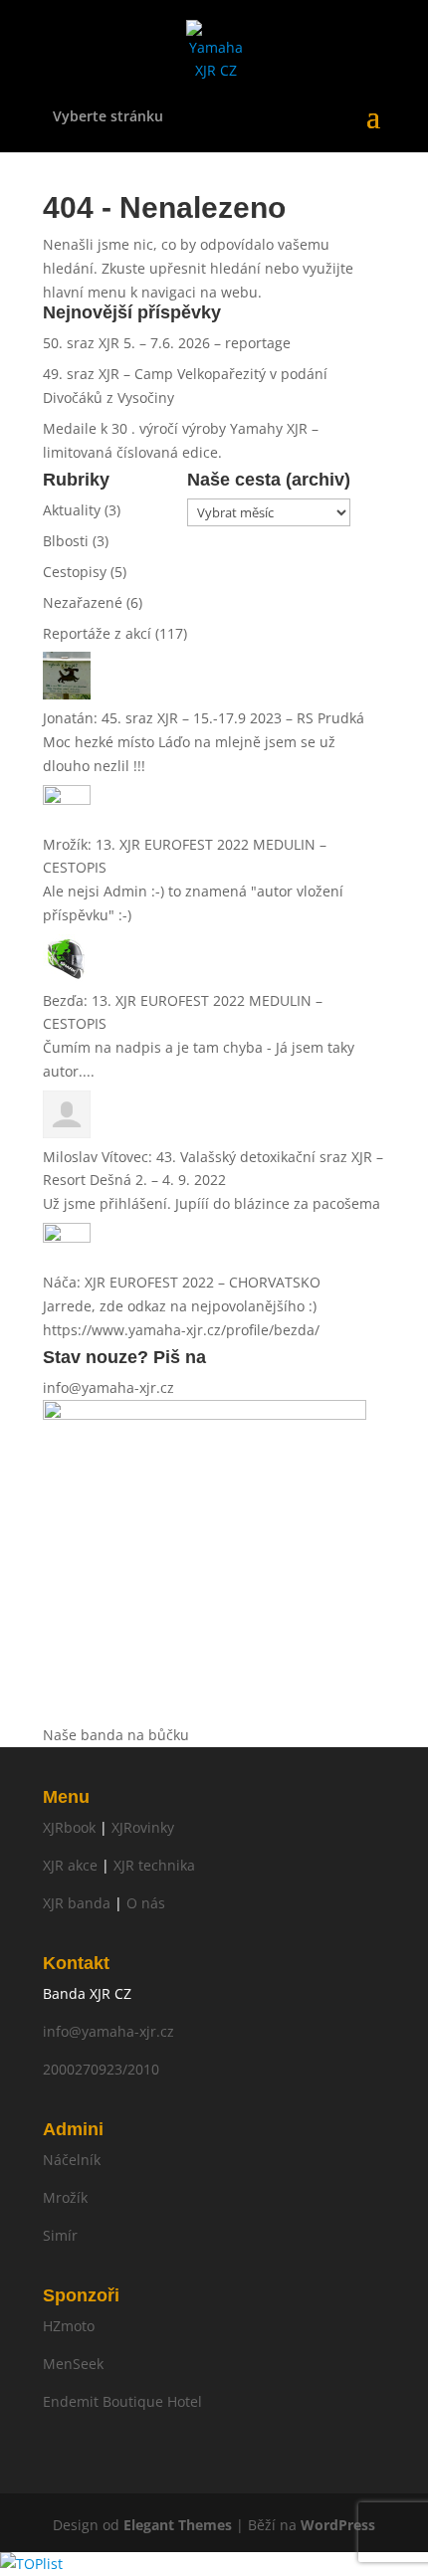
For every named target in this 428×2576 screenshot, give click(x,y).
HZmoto (69, 2326)
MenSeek (73, 2364)
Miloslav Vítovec (96, 1157)
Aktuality (72, 510)
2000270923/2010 (101, 2069)
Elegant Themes (178, 2525)
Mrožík (65, 844)
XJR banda (77, 1903)
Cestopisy (75, 572)
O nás (146, 1903)
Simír (60, 2235)
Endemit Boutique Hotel (122, 2401)
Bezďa (63, 1000)
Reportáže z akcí (97, 633)
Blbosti (66, 541)
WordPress (338, 2525)
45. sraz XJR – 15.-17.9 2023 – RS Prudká (233, 718)
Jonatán (68, 718)
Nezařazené (83, 602)
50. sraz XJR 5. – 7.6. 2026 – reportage (167, 343)
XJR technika (154, 1865)
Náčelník (72, 2160)
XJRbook (69, 1827)
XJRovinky (143, 1827)
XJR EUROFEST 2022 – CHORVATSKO (203, 1282)
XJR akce (70, 1865)
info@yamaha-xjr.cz (108, 1387)
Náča (60, 1282)
